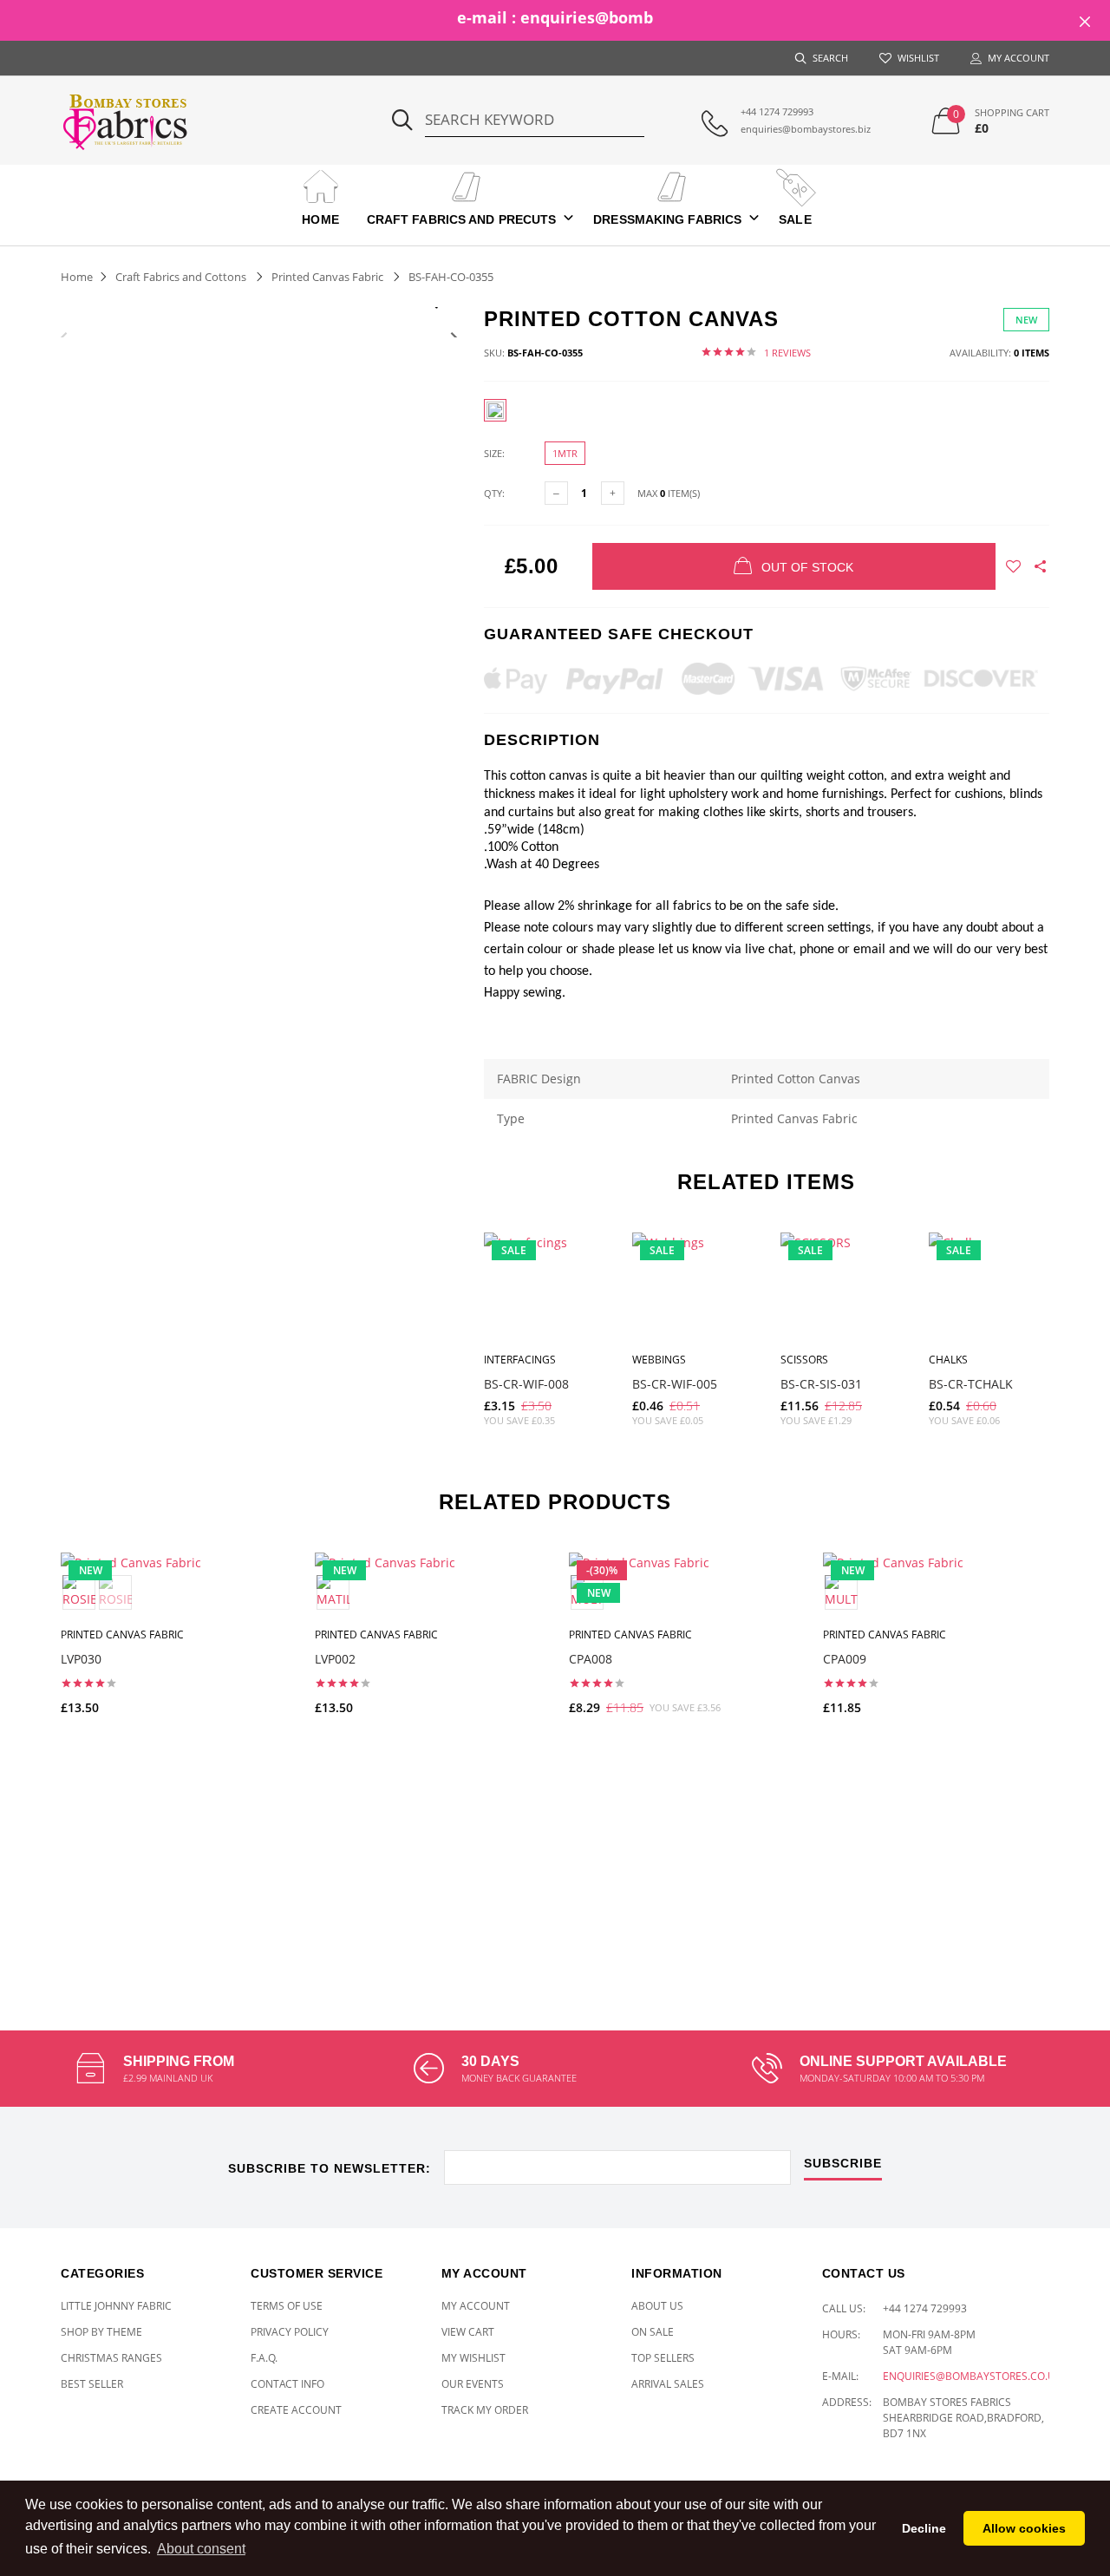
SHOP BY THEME (101, 2332)
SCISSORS (804, 1360)
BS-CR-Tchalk (971, 1384)
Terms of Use (287, 2306)
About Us (657, 2306)
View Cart (468, 2332)
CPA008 (591, 1659)
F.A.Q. (264, 2358)
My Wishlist (473, 2358)
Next (454, 337)
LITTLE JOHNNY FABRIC (116, 2306)
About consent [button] (201, 2549)
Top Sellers (663, 2358)
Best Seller (92, 2384)
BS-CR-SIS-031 (821, 1384)
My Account (476, 2306)
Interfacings (520, 1360)
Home (320, 219)
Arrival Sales (668, 2384)
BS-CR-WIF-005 (675, 1384)
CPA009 (845, 1659)
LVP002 (335, 1659)
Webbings (659, 1360)
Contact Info (287, 2384)
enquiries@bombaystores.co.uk (972, 2376)
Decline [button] (924, 2528)
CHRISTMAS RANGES (111, 2358)
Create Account (296, 2410)
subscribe (843, 2164)
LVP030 (81, 1659)
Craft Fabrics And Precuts (462, 219)
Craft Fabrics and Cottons (181, 277)
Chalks (948, 1360)
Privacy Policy (290, 2332)
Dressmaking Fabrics (667, 219)
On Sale (653, 2332)
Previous (64, 337)
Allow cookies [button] (1024, 2528)
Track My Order (485, 2410)
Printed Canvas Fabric (327, 277)
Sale (795, 219)
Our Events (473, 2384)
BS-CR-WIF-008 (526, 1384)
